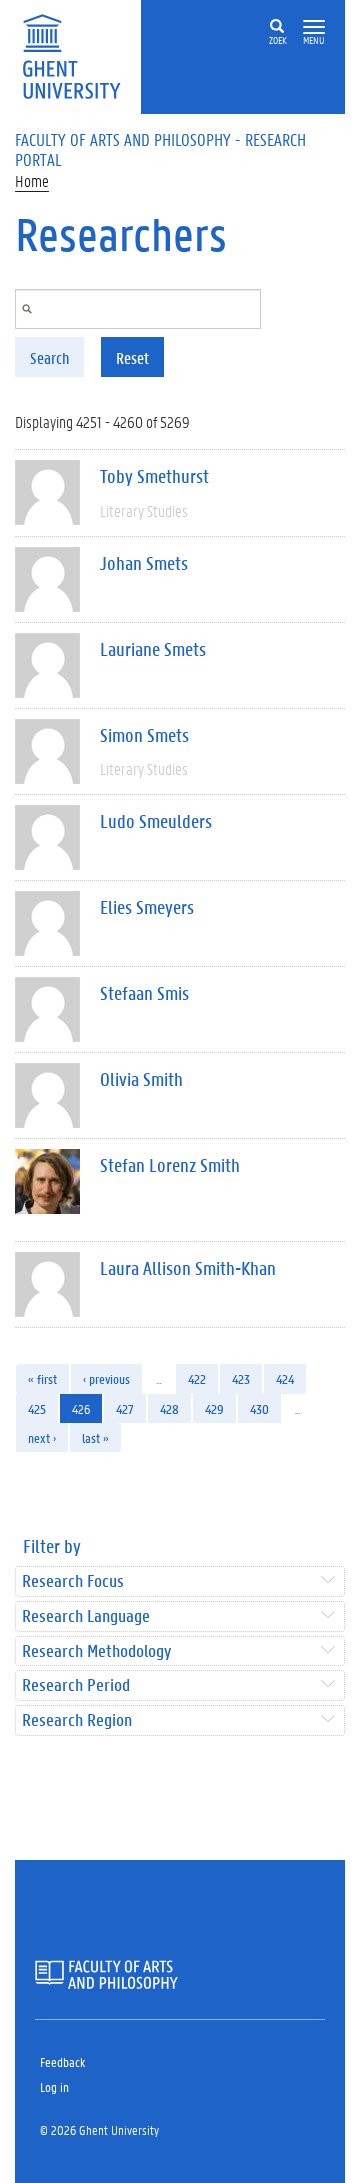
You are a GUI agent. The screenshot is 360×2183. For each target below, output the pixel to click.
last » (95, 1437)
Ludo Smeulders (156, 821)
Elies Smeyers (147, 907)
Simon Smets (144, 735)
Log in (54, 2086)
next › (42, 1437)
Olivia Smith (141, 1079)
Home (32, 180)
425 (37, 1408)
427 (125, 1408)
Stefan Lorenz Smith (170, 1165)
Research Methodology (96, 1651)
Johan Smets (144, 563)
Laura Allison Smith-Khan (188, 1268)
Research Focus (73, 1581)
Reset (132, 357)
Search (49, 357)
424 (285, 1378)
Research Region (77, 1720)
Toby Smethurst (154, 476)
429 (214, 1408)
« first (42, 1378)
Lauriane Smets (153, 649)
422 (197, 1378)
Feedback (62, 2061)
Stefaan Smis (144, 993)
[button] (314, 27)
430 (259, 1408)
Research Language (86, 1616)
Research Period (76, 1685)
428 (169, 1408)
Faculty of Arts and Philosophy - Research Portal (160, 149)
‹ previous (106, 1378)
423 (241, 1378)
